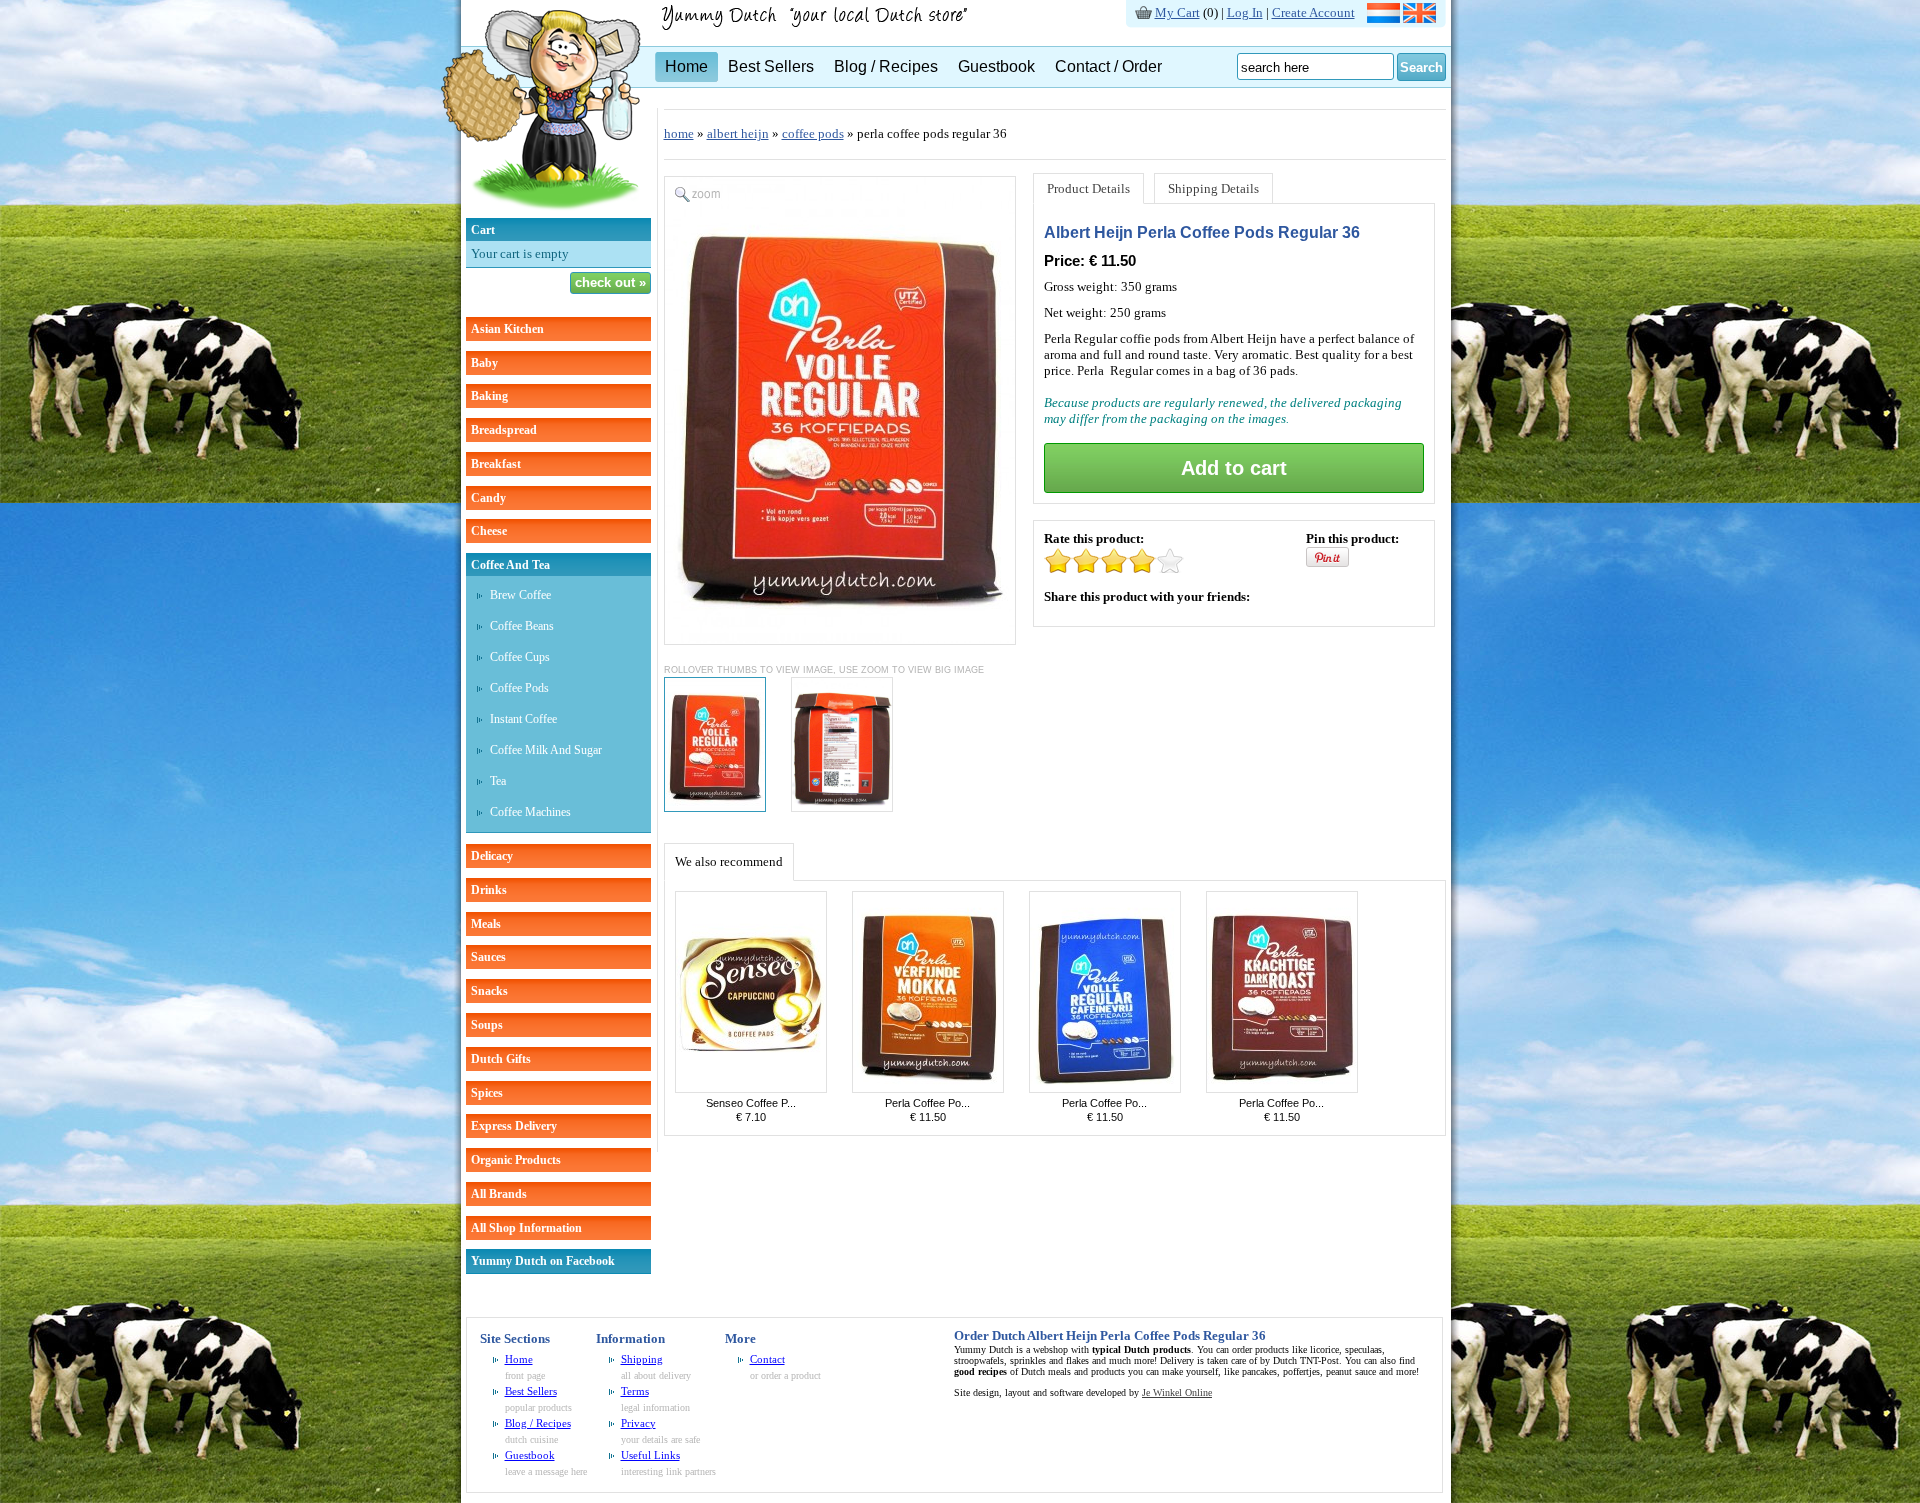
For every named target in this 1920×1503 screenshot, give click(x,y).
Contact (767, 1359)
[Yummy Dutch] (541, 213)
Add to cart (1234, 468)
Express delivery (514, 1126)
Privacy (638, 1423)
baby (484, 363)
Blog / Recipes (886, 66)
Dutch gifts (501, 1059)
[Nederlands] (1383, 18)
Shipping (642, 1359)
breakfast (496, 464)
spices (487, 1093)
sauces (488, 957)
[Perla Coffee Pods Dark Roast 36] (1282, 1088)
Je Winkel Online (1177, 1392)
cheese (489, 531)
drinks (489, 890)
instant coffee (523, 719)
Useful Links (650, 1455)
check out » (610, 282)
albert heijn (738, 133)
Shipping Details (1213, 188)
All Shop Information (526, 1228)
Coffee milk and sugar (546, 750)
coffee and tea (510, 565)
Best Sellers (771, 66)
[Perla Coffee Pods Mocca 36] (928, 1088)
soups (487, 1025)
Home (686, 66)
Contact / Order (1108, 66)
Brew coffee (520, 595)
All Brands (499, 1194)
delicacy (492, 856)
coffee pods (813, 133)
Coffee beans (522, 626)
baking (489, 396)
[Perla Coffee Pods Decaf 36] (1105, 1088)
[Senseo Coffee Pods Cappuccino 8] (751, 1088)
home (679, 133)
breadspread (504, 430)
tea (498, 781)
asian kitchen (507, 329)
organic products (516, 1160)
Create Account (1313, 12)
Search (1421, 67)
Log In (1245, 12)
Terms (635, 1391)
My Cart (1177, 12)
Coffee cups (520, 657)
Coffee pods (519, 688)
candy (488, 498)
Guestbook (996, 66)
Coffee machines (530, 812)
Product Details (1088, 188)
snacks (489, 991)
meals (486, 924)
